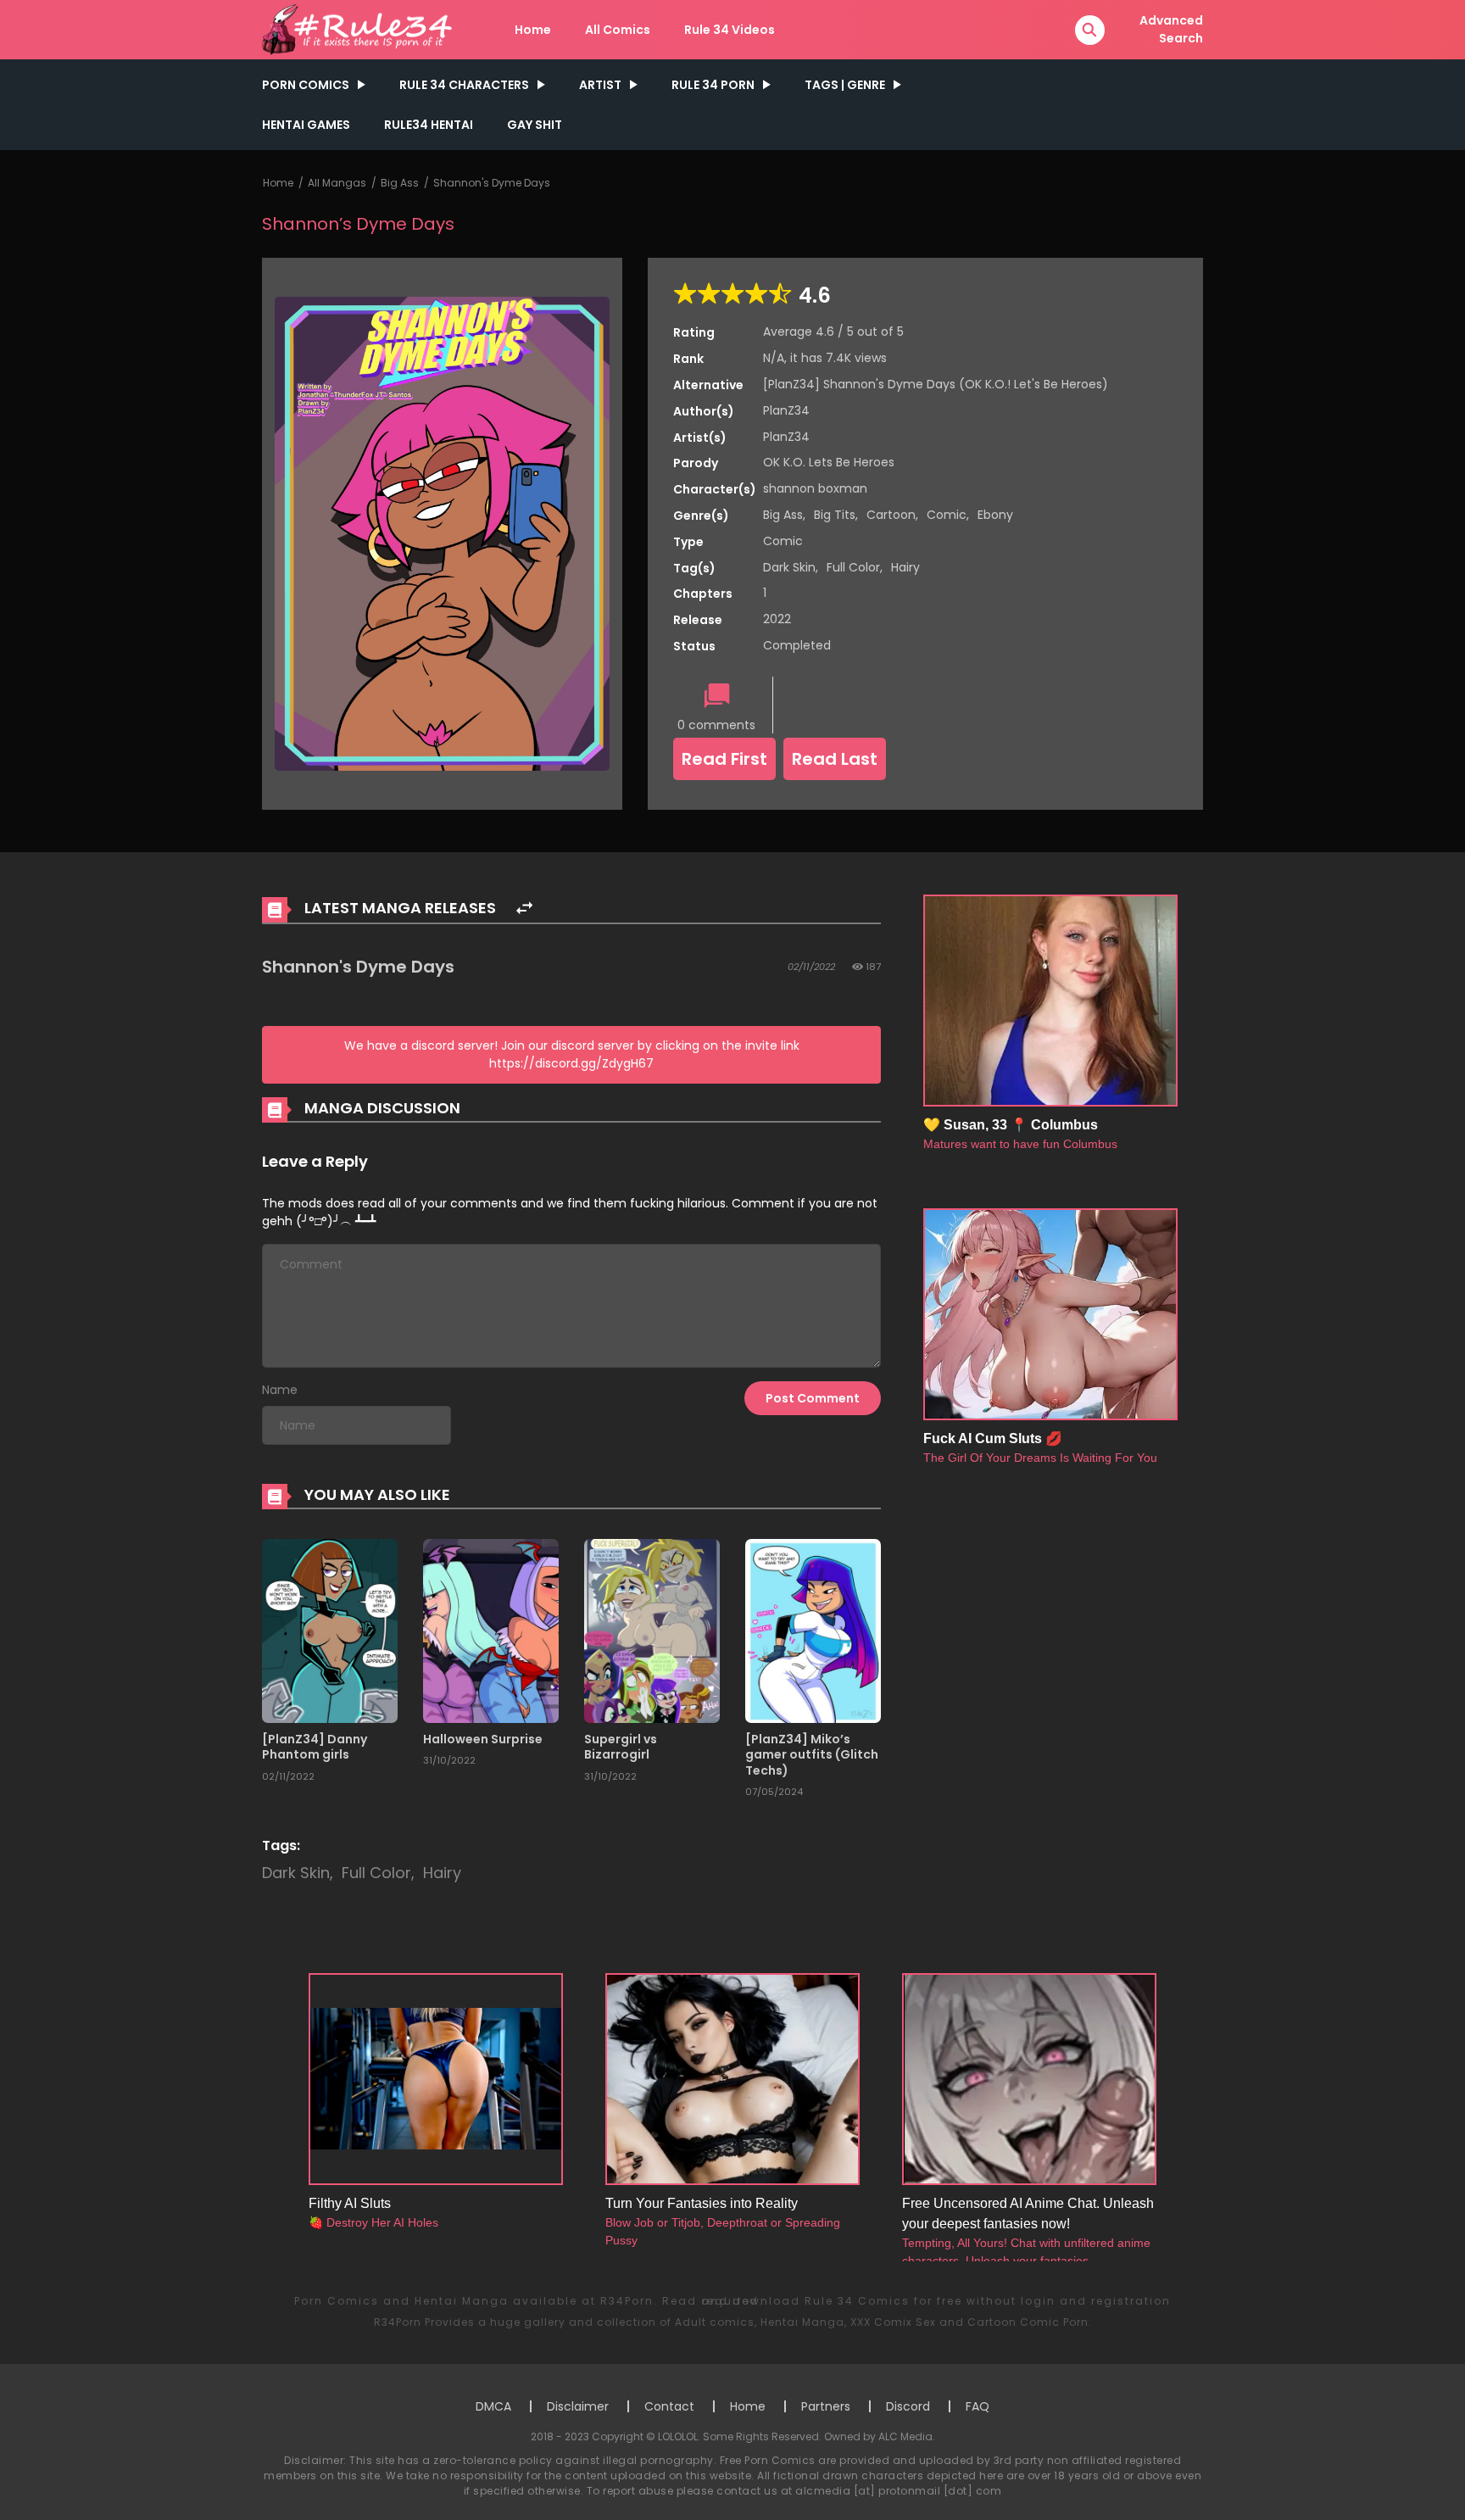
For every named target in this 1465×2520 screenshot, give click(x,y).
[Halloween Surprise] (491, 1630)
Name (280, 1390)
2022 (777, 619)
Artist (600, 85)
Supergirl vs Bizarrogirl (621, 1747)
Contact (669, 2406)
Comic (947, 515)
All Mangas (337, 183)
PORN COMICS (306, 85)
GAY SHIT (535, 125)
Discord (908, 2406)
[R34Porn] (360, 29)
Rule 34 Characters (464, 85)
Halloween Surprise (483, 1739)
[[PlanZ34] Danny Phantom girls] (330, 1630)
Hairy (905, 567)
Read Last (835, 759)
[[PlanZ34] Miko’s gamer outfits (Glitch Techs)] (813, 1630)
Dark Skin (789, 567)
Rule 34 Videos (730, 30)
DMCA (493, 2406)
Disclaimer (578, 2406)
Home (533, 30)
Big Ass (400, 183)
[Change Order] (524, 909)
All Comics (618, 30)
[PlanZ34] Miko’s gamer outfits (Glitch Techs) (812, 1754)
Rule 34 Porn (713, 85)
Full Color (853, 567)
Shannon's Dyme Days (492, 183)
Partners (826, 2406)
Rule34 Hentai (429, 125)
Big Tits (835, 515)
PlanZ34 (786, 410)
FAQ (978, 2406)
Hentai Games (306, 125)
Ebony (995, 515)
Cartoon (891, 515)
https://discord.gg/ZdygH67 (571, 1063)
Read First (724, 759)
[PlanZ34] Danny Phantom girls (315, 1747)
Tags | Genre (845, 85)
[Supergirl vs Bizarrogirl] (652, 1630)
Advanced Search (1171, 29)
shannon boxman (815, 488)
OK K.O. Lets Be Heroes (829, 462)
